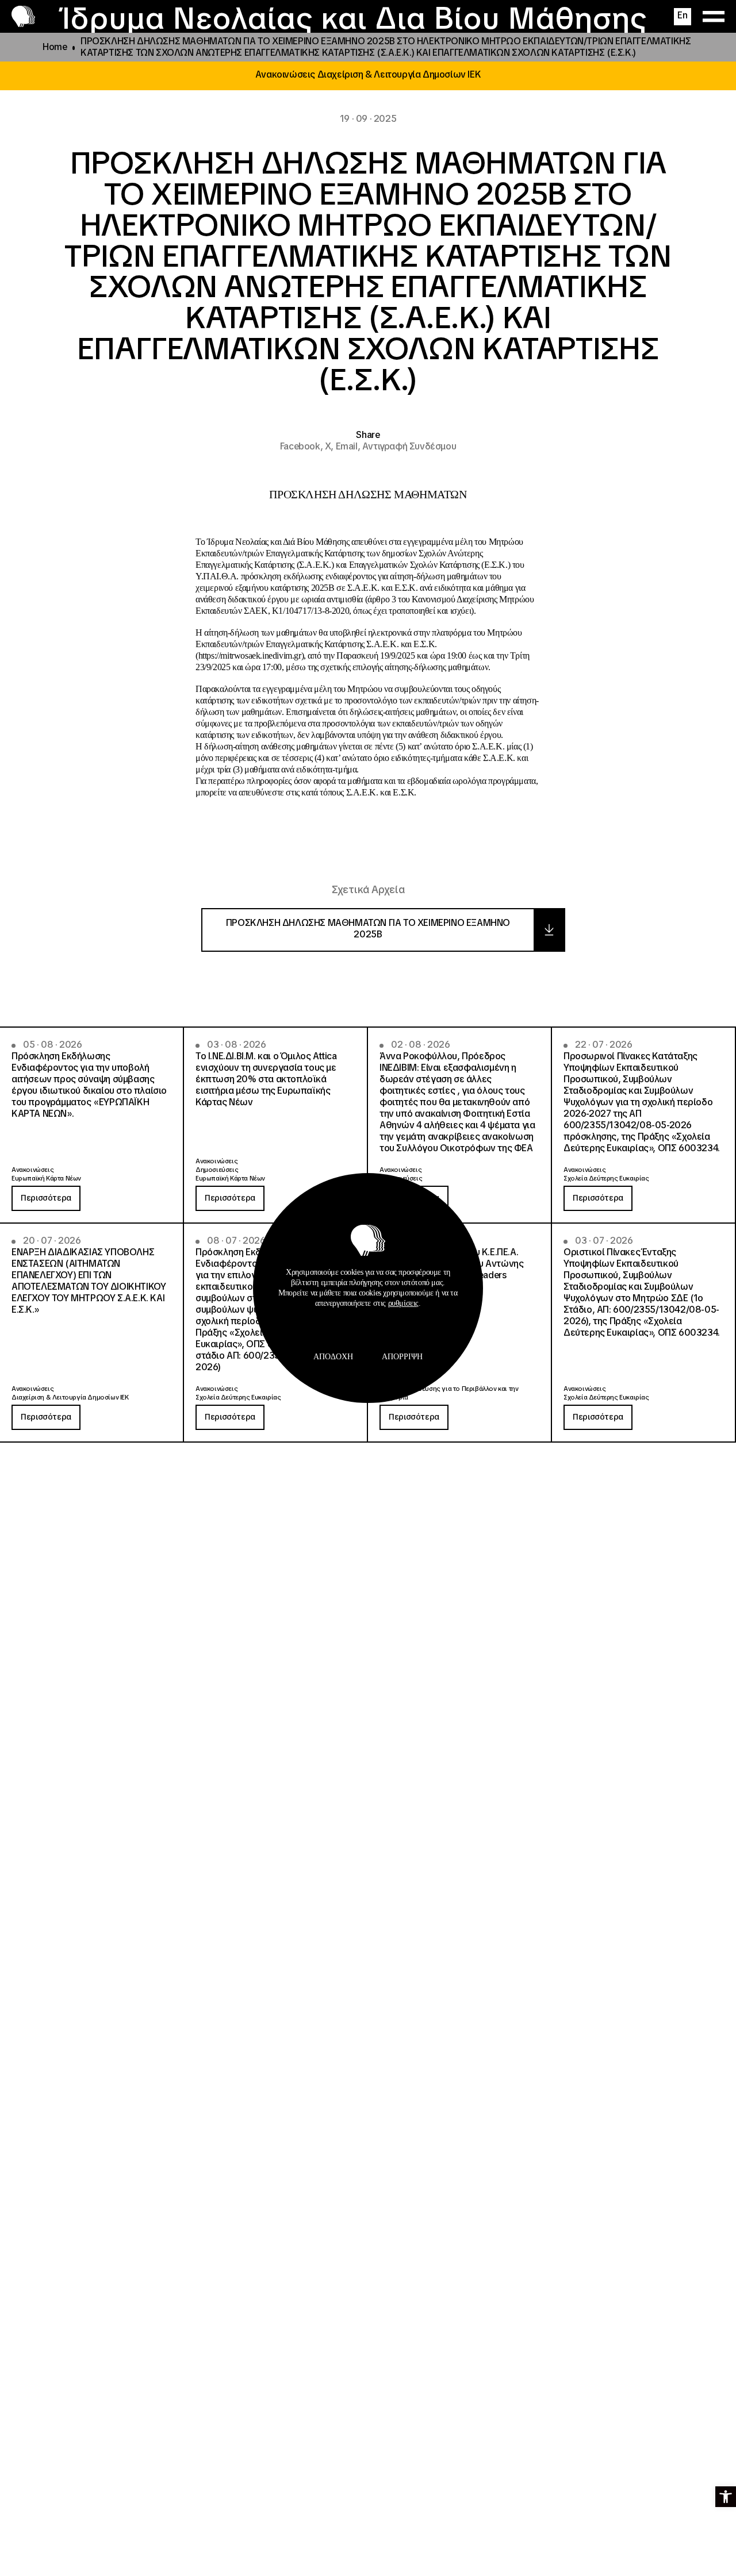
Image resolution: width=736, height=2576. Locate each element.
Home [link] (55, 47)
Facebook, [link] (302, 446)
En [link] (682, 15)
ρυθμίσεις (403, 1303)
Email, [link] (349, 446)
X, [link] (330, 446)
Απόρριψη (402, 1357)
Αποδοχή (333, 1357)
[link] (726, 2497)
